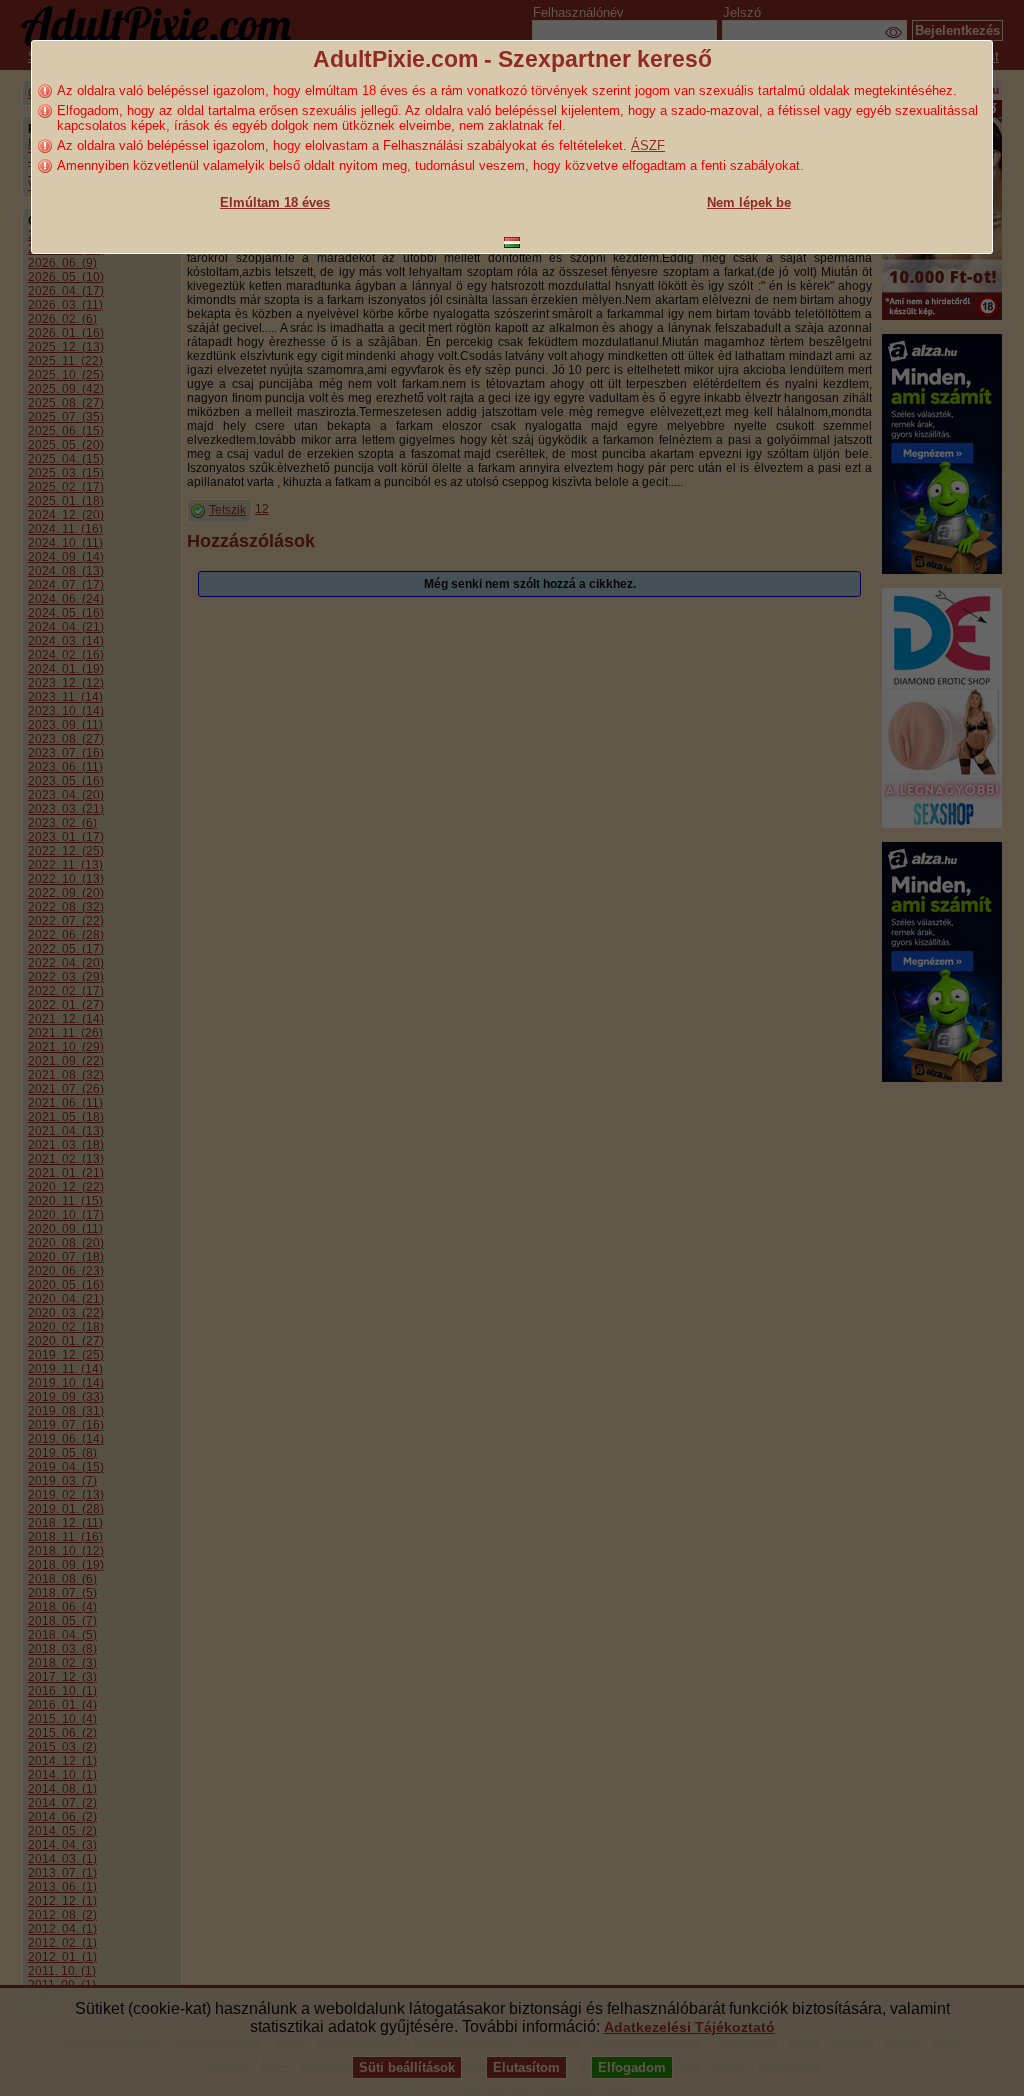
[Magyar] (512, 242)
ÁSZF (648, 145)
